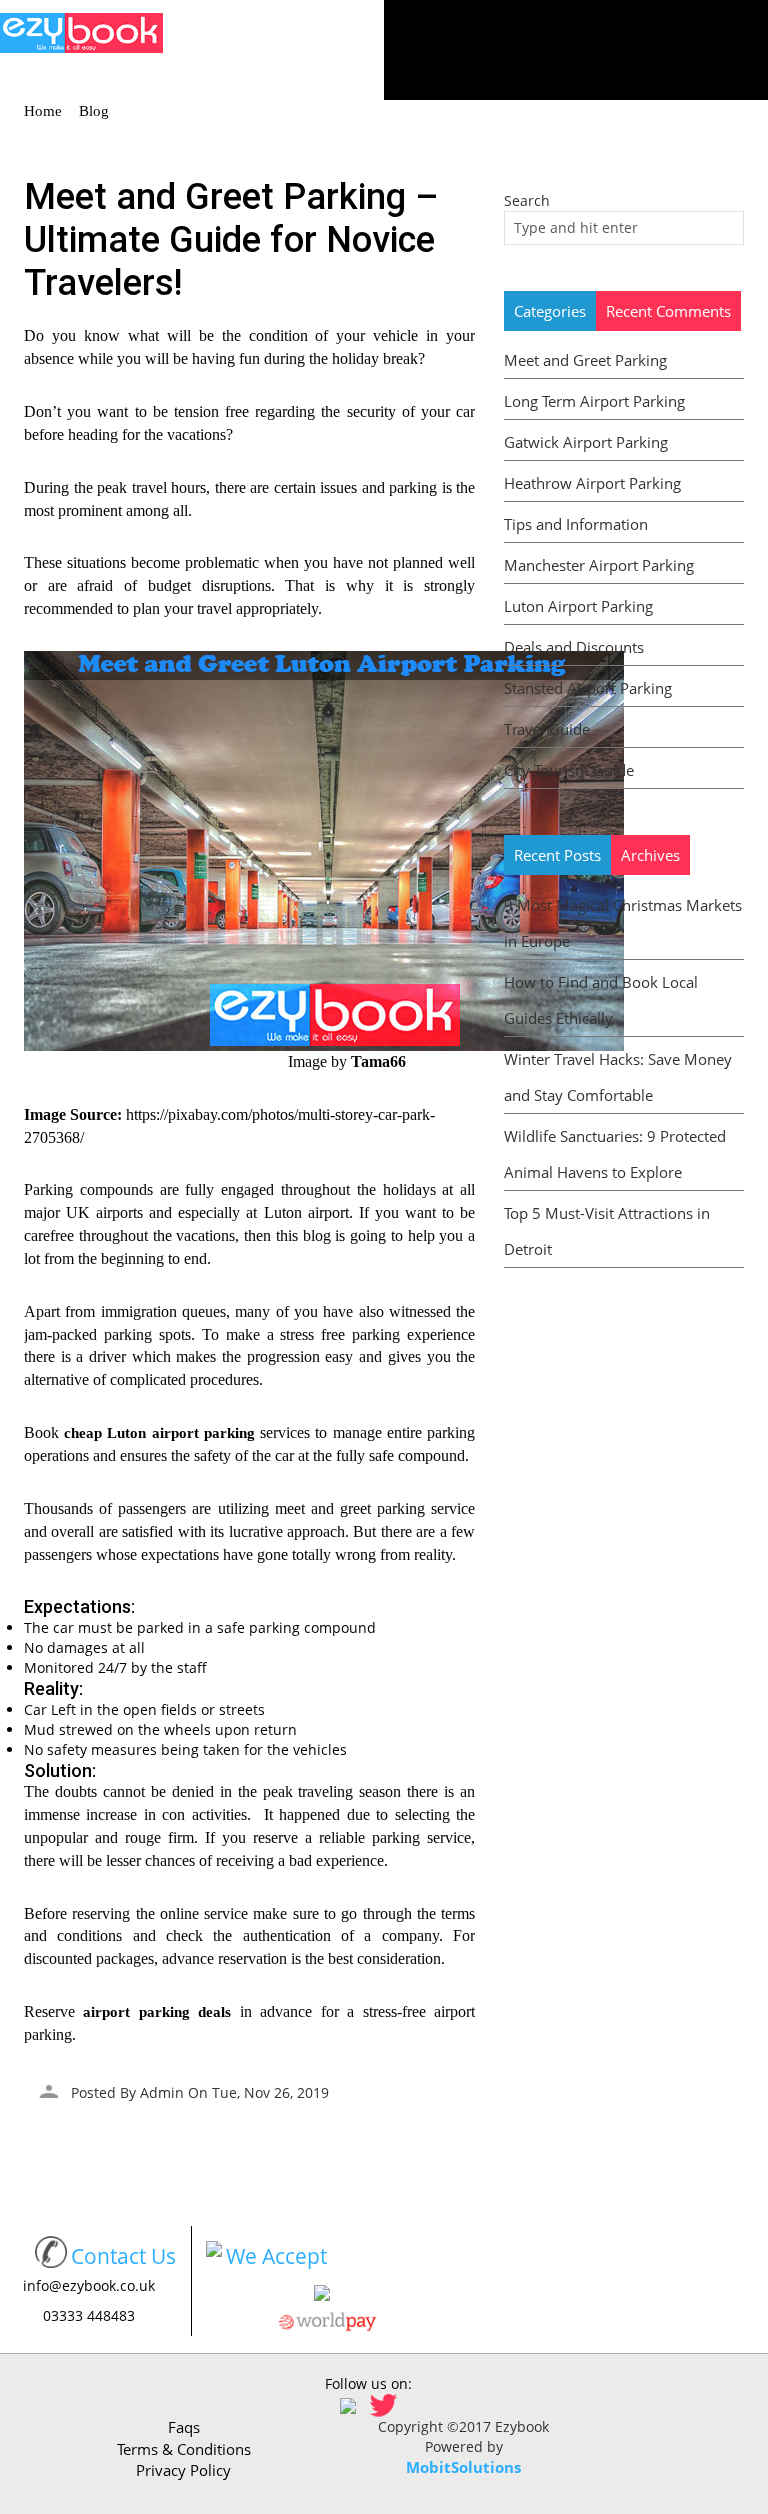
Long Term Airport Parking (594, 401)
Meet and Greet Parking (585, 360)
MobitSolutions (463, 2467)
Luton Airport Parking (578, 606)
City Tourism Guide (569, 770)
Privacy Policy (183, 2470)
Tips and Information (576, 524)
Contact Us (123, 2256)
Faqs (184, 2427)
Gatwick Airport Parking (586, 442)
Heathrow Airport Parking (592, 483)
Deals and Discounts (574, 647)
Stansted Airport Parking (588, 688)
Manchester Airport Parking (599, 565)
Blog (94, 111)
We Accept (276, 2256)
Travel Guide (547, 729)
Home (43, 111)
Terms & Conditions (184, 2449)
